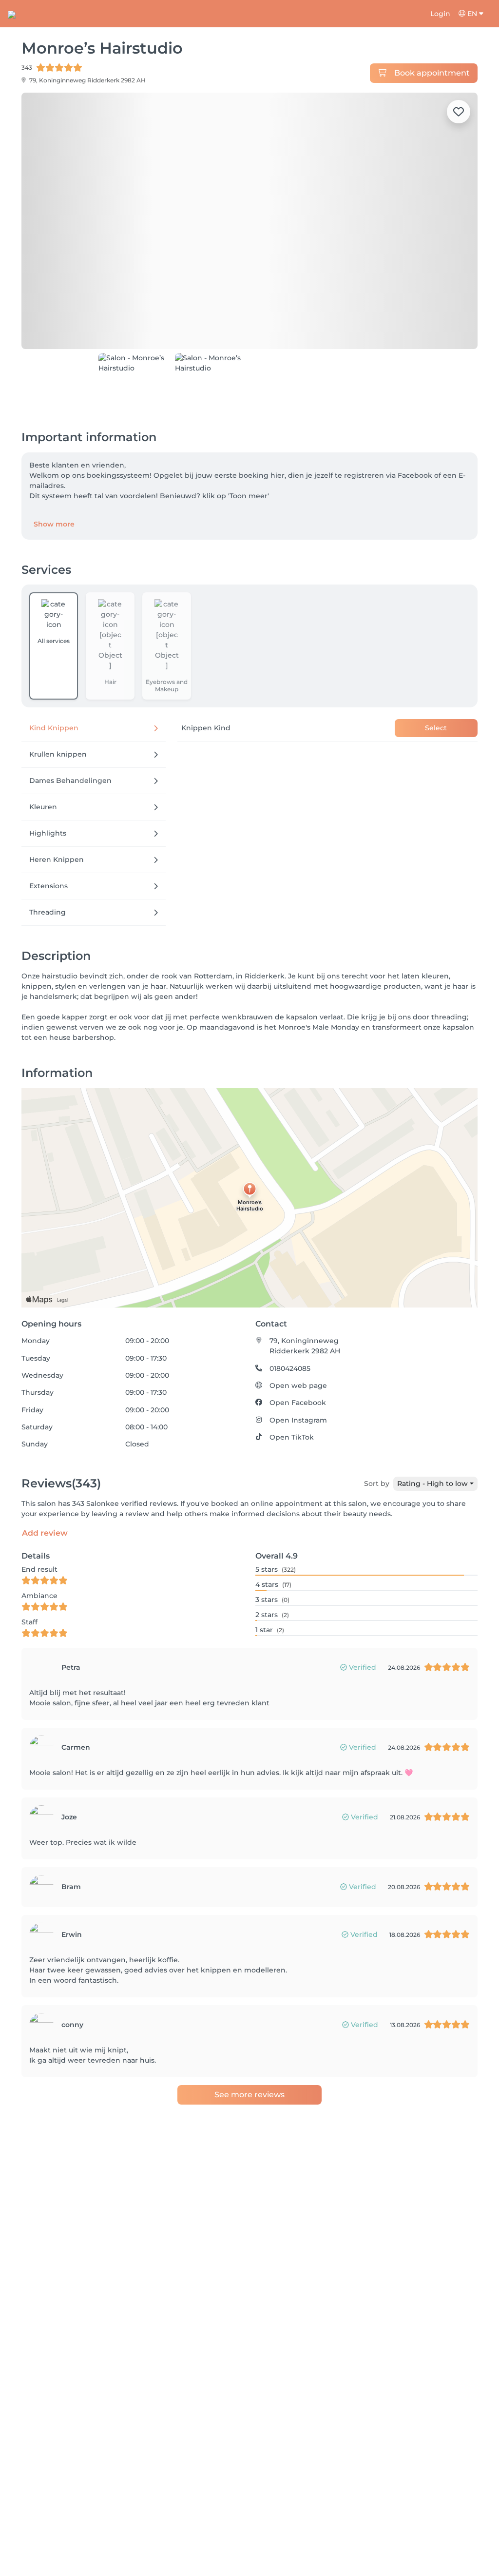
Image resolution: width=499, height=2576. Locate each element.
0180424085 (290, 1335)
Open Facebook (298, 1369)
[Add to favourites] (459, 112)
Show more (54, 490)
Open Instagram (298, 1386)
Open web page (298, 1352)
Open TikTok (292, 1404)
